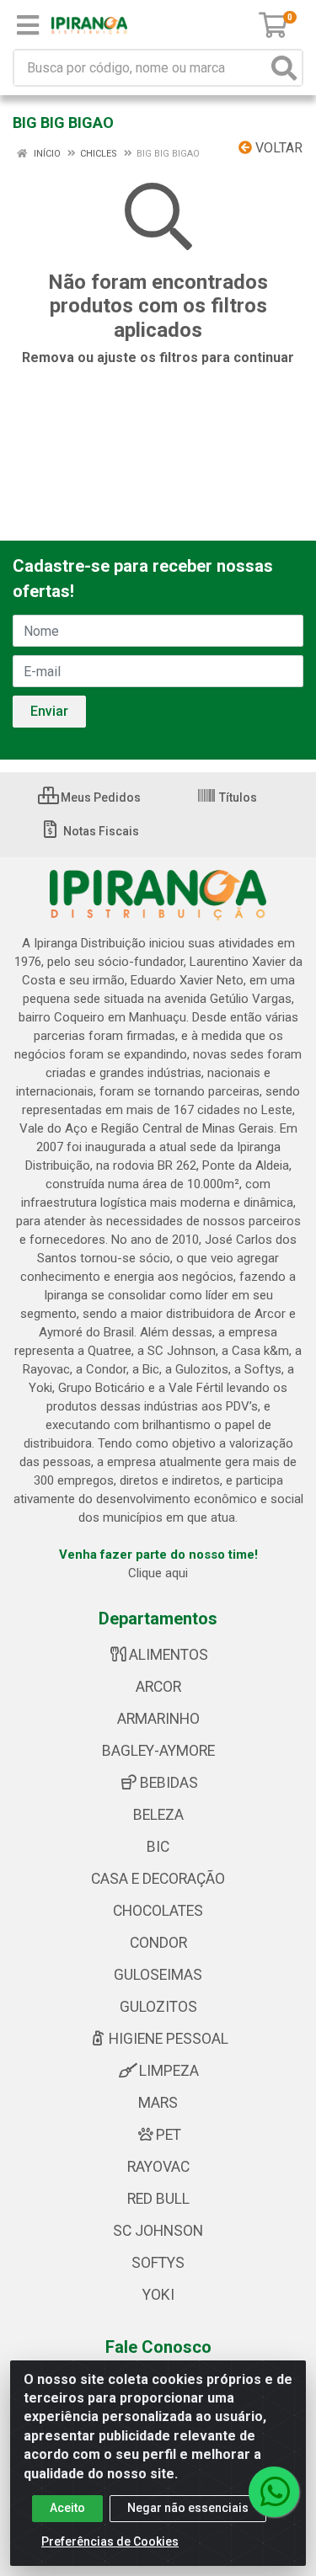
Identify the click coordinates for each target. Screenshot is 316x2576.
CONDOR (158, 1943)
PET (169, 2135)
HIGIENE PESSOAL (169, 2039)
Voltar (277, 148)
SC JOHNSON (158, 2231)
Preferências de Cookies (110, 2541)
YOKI (158, 2295)
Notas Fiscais (100, 831)
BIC (158, 1847)
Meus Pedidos (99, 797)
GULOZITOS (158, 2007)
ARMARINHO (158, 1719)
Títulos (237, 797)
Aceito (67, 2508)
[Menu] (28, 25)
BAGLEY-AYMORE (158, 1751)
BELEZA (158, 1815)
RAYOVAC (158, 2167)
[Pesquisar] (284, 68)
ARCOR (158, 1687)
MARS (158, 2103)
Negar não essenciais (188, 2508)
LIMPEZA (169, 2071)
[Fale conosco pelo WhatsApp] (274, 2492)
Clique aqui (158, 1573)
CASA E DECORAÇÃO (158, 1879)
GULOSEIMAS (158, 1975)
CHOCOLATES (158, 1911)
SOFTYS (158, 2263)
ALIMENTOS (169, 1655)
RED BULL (158, 2199)
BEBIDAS (169, 1783)
